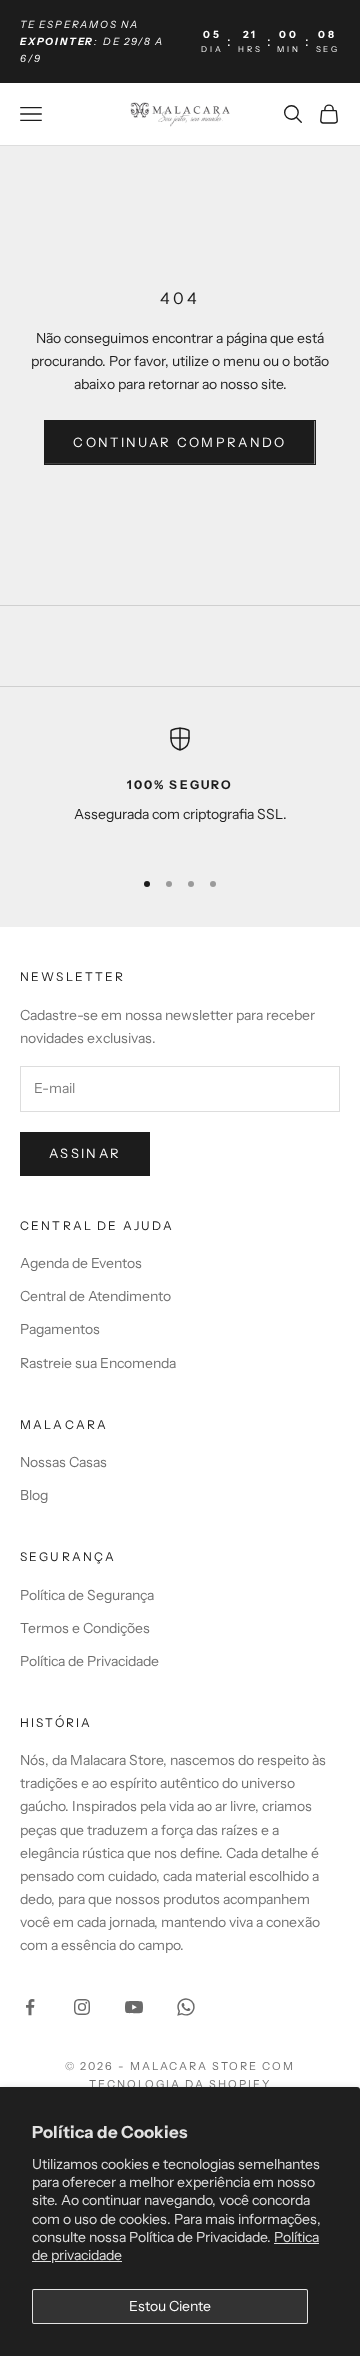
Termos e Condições (85, 1628)
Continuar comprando (179, 442)
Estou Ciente (170, 2306)
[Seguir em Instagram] (82, 2007)
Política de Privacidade (89, 1661)
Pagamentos (60, 1329)
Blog (34, 1495)
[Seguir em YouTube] (134, 2007)
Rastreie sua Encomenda (98, 1363)
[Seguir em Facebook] (30, 2007)
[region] (180, 788)
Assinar (85, 1153)
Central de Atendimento (95, 1296)
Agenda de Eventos (81, 1263)
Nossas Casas (63, 1462)
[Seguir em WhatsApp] (186, 2007)
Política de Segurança (87, 1595)
